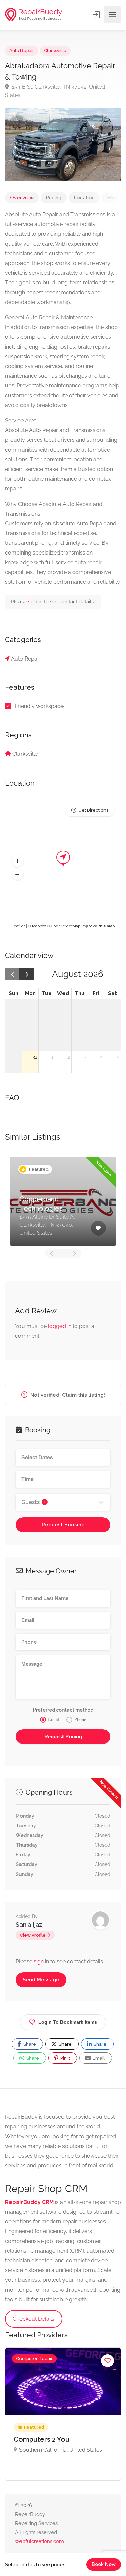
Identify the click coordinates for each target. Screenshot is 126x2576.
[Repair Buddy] (34, 15)
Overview (22, 198)
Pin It (65, 2058)
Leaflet (18, 926)
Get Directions (93, 810)
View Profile (33, 1935)
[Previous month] (12, 974)
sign (33, 602)
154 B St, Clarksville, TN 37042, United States (55, 91)
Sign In (97, 15)
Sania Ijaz (29, 1924)
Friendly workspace (39, 706)
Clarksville (55, 50)
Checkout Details (34, 2319)
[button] (17, 861)
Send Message (41, 1980)
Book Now (104, 2564)
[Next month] (27, 974)
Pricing (54, 198)
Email (98, 2058)
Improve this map (98, 926)
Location (84, 198)
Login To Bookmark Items (68, 2022)
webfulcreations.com (39, 2541)
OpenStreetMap (66, 926)
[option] (63, 1201)
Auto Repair (22, 50)
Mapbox (39, 926)
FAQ (112, 198)
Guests (33, 1502)
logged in (60, 1326)
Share (29, 2044)
